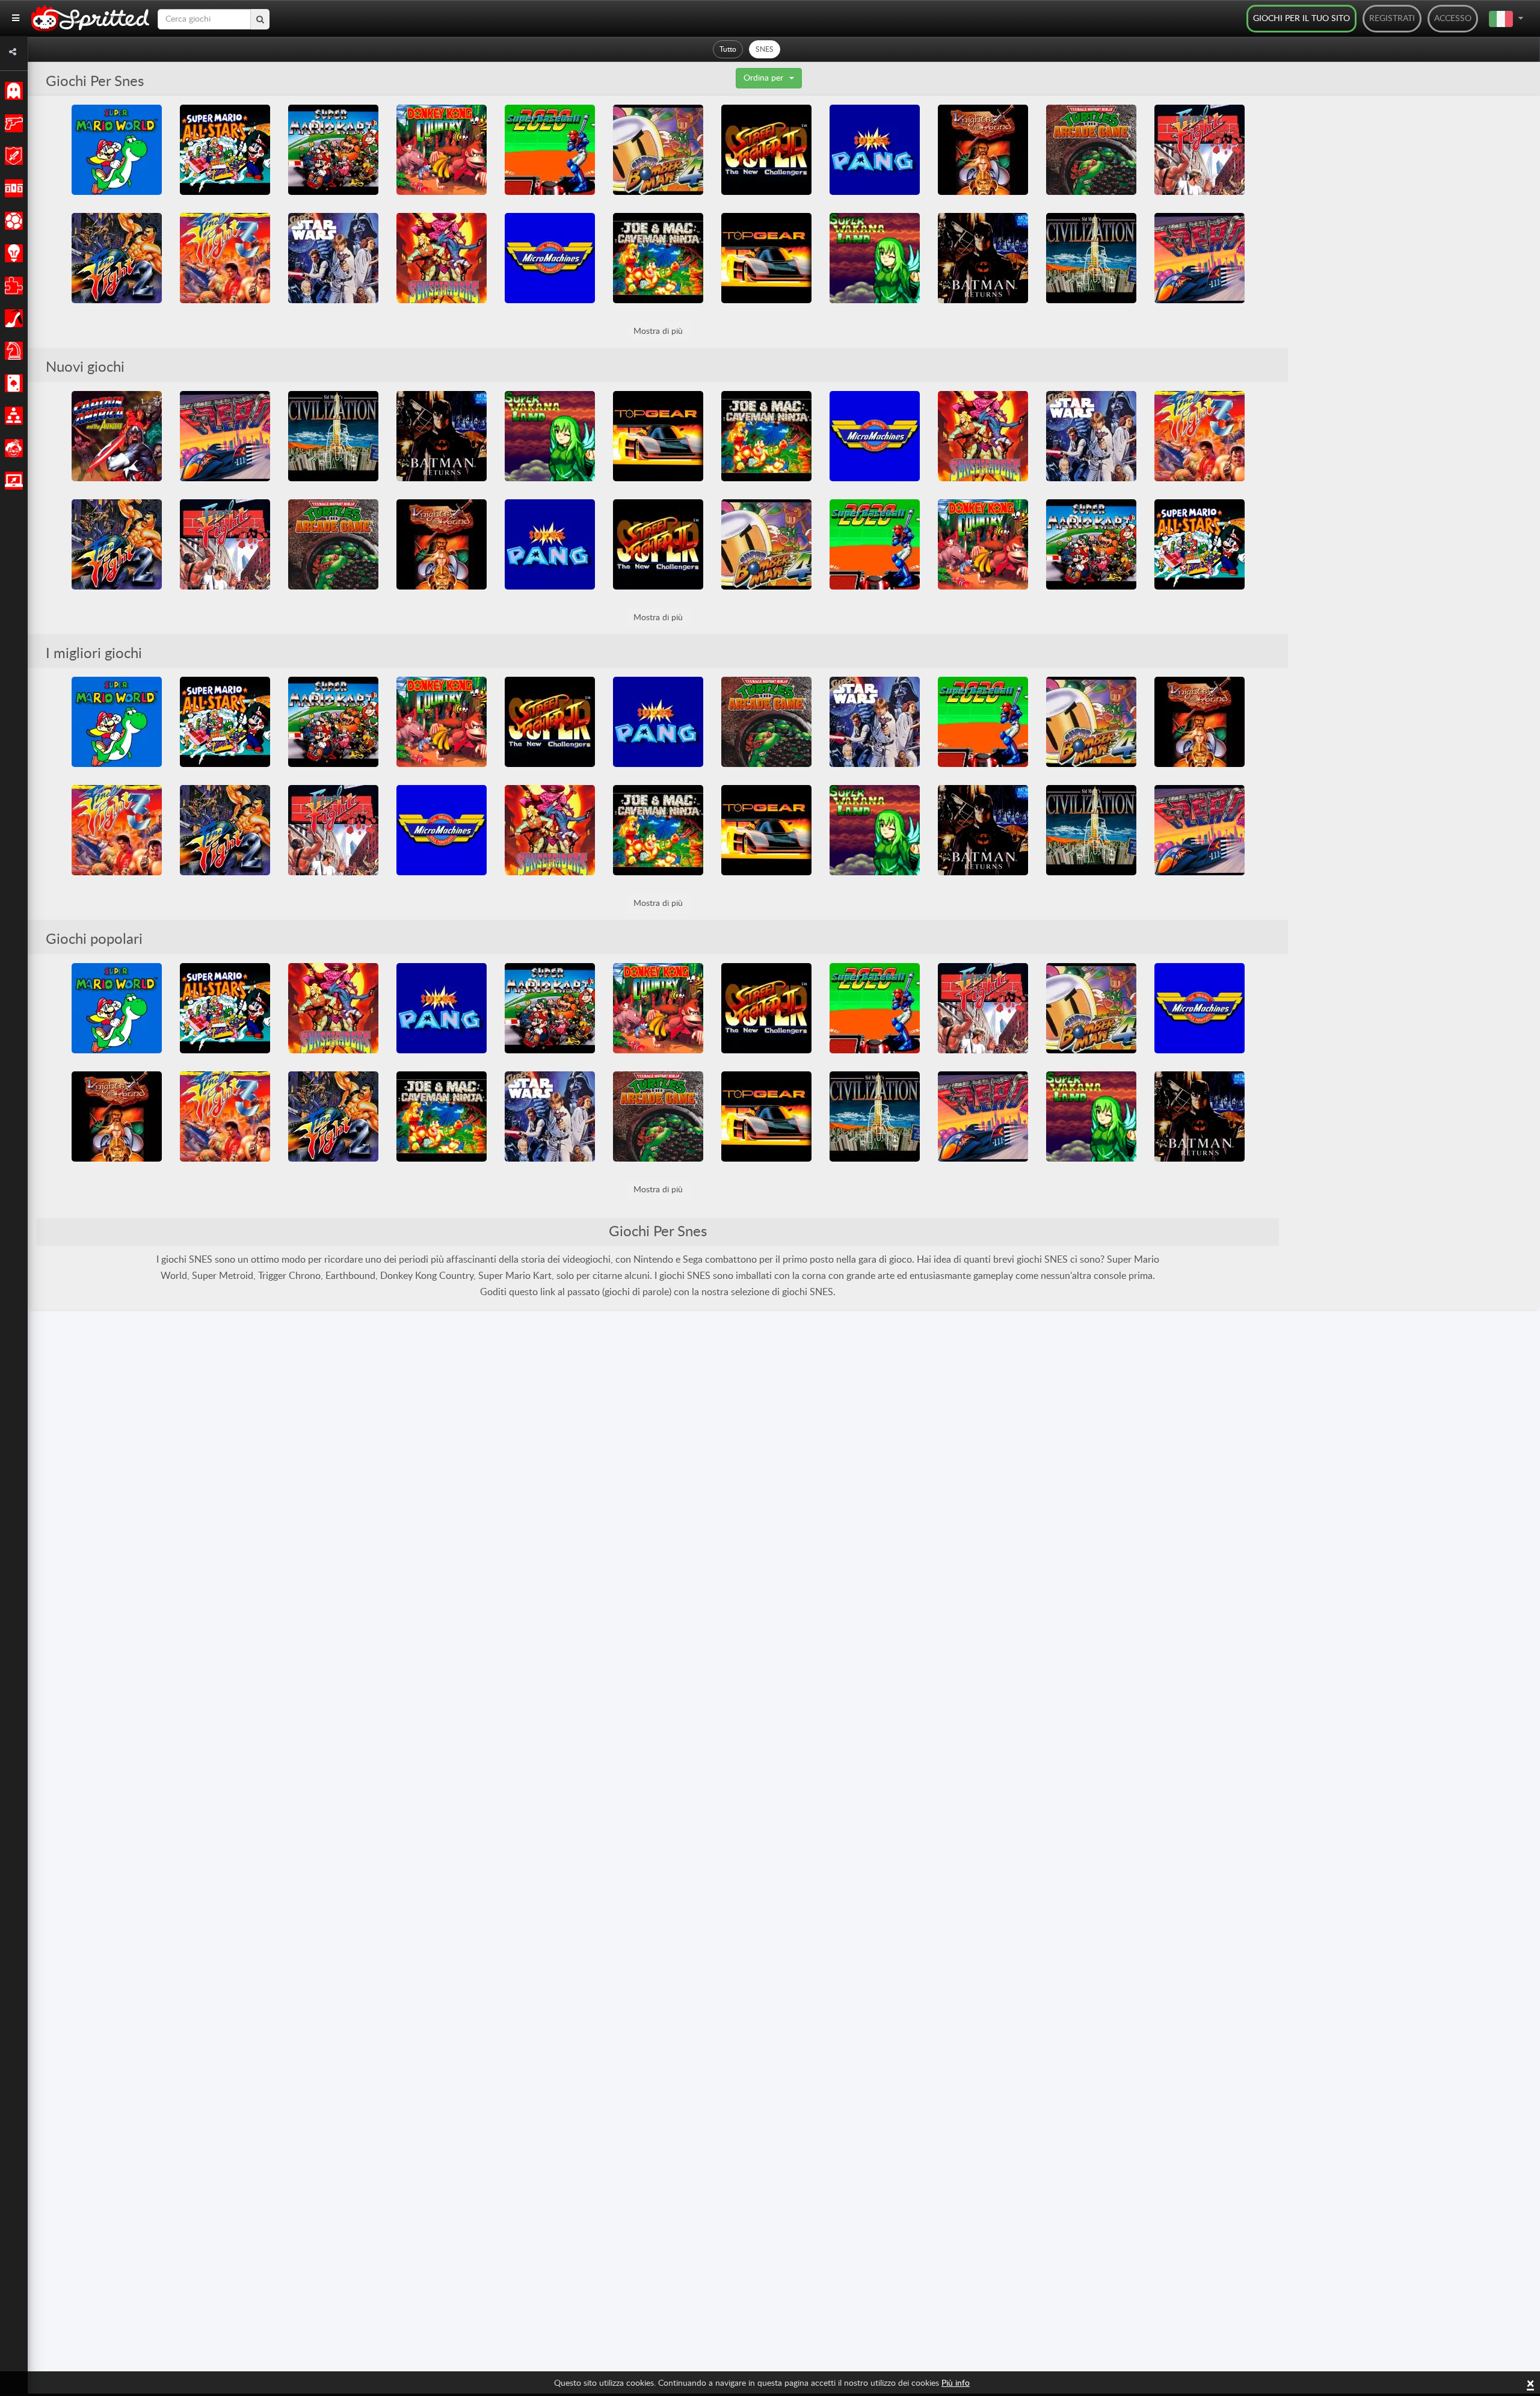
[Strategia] (12, 253)
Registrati (1392, 19)
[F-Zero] (1200, 258)
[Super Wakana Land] (875, 258)
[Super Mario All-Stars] (225, 150)
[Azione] (12, 123)
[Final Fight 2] (117, 258)
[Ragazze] (12, 318)
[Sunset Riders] (442, 258)
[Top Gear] (766, 258)
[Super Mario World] (117, 150)
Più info (956, 2383)
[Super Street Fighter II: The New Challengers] (766, 150)
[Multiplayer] (12, 416)
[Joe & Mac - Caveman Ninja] (658, 258)
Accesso (1453, 19)
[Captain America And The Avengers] (117, 436)
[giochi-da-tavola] (12, 351)
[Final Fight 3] (225, 258)
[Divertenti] (12, 448)
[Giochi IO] (12, 481)
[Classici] (12, 91)
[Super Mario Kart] (333, 150)
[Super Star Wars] (333, 258)
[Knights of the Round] (983, 150)
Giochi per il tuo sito (1301, 19)
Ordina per (763, 78)
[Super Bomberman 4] (658, 150)
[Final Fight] (1200, 150)
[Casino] (12, 383)
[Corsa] (12, 188)
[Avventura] (12, 156)
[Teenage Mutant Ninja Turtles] (1091, 150)
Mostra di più (658, 331)
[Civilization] (1091, 258)
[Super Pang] (875, 150)
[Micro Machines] (550, 258)
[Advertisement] (1378, 285)
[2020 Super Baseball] (550, 150)
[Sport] (12, 221)
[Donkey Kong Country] (442, 150)
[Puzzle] (12, 286)
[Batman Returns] (983, 258)
